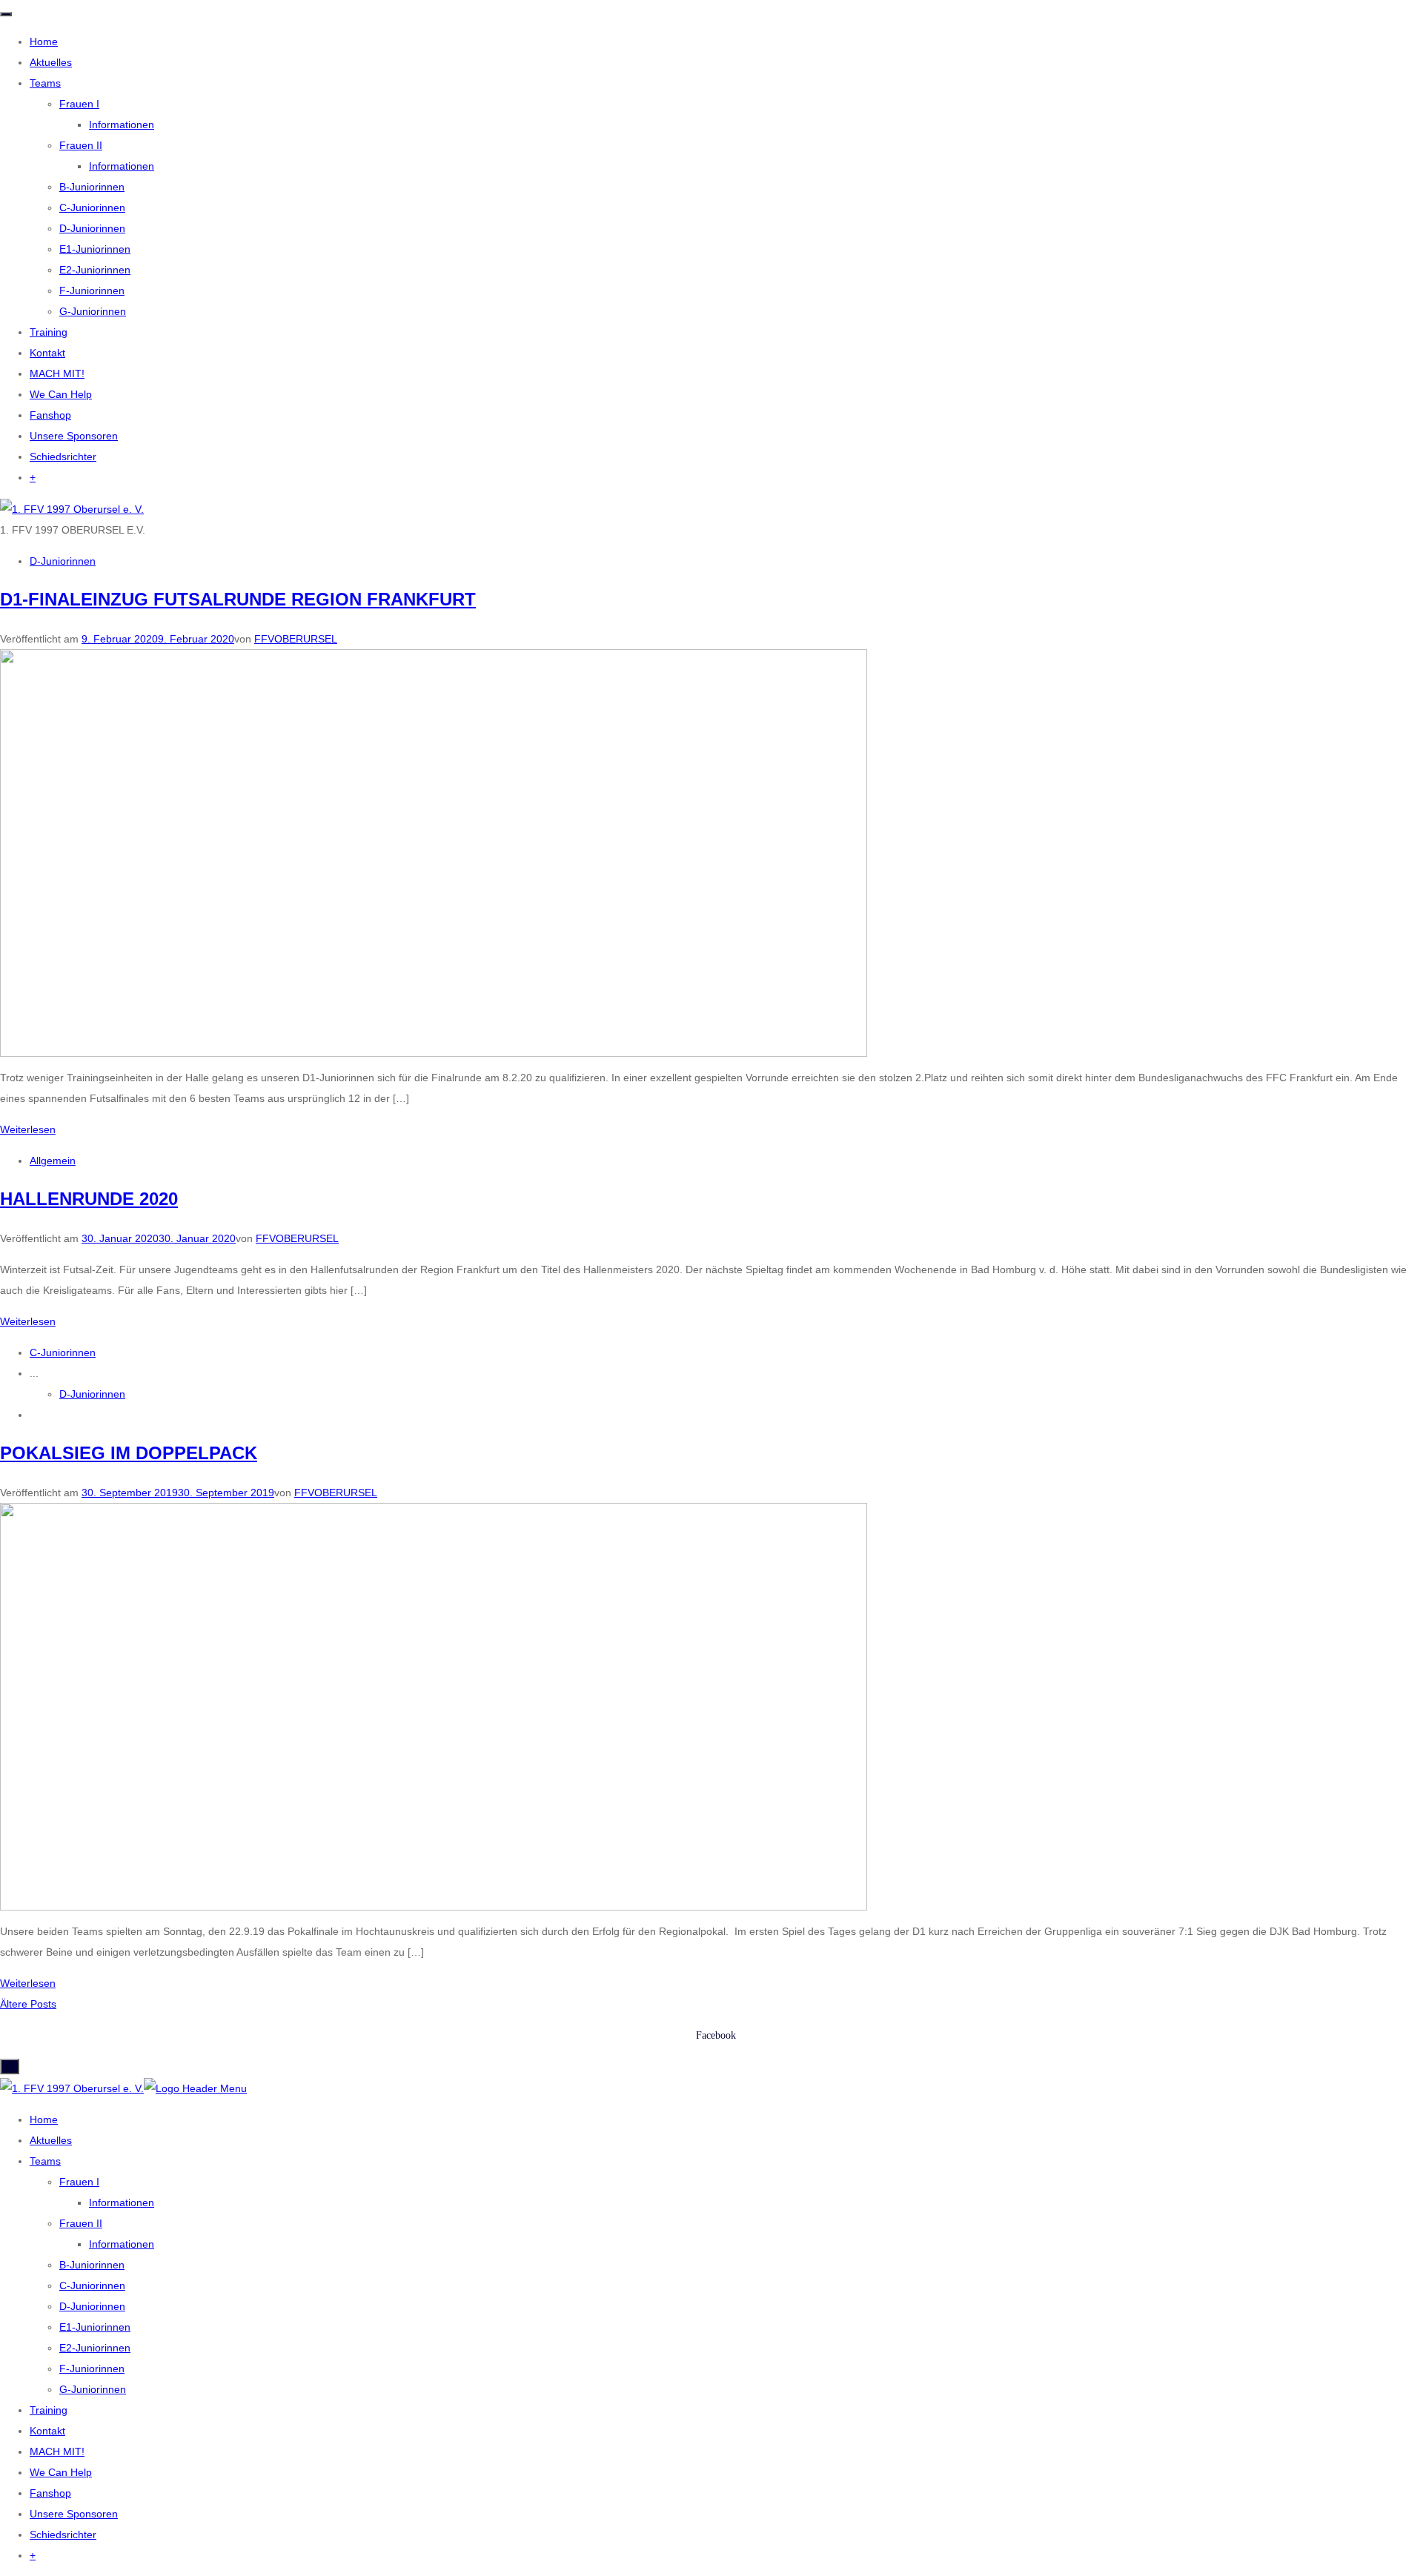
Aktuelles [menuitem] (51, 2140)
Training (49, 332)
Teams (45, 83)
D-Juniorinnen (92, 228)
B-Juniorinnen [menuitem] (92, 2265)
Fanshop (50, 415)
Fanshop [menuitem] (50, 2493)
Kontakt (47, 353)
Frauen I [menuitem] (79, 2182)
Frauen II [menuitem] (81, 2223)
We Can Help (61, 394)
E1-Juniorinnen (95, 249)
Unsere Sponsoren (74, 436)
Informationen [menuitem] (122, 2202)
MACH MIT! (57, 374)
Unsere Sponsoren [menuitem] (74, 2514)
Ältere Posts (28, 2004)
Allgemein (53, 1161)
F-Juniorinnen (92, 291)
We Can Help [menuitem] (61, 2472)
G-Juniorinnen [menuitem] (93, 2389)
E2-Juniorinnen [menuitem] (95, 2348)
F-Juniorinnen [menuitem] (92, 2368)
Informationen (122, 125)
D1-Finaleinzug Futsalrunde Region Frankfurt (238, 599)
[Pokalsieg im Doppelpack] (434, 1706)
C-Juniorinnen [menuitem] (92, 2285)
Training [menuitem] (49, 2410)
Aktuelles (51, 62)
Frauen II (81, 145)
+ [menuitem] (33, 2555)
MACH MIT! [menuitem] (57, 2451)
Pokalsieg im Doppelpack (129, 1453)
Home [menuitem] (44, 2119)
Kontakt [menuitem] (47, 2431)
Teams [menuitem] (45, 2161)
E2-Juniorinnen (95, 270)
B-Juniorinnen (92, 187)
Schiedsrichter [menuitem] (63, 2534)
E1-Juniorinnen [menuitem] (95, 2327)
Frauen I (79, 104)
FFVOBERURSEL (296, 639)
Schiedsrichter (63, 457)
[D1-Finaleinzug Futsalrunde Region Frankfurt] (434, 852)
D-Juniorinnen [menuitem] (92, 2306)
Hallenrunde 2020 (89, 1199)
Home (44, 42)
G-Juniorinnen (93, 311)
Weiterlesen (28, 1129)
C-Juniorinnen (92, 208)
